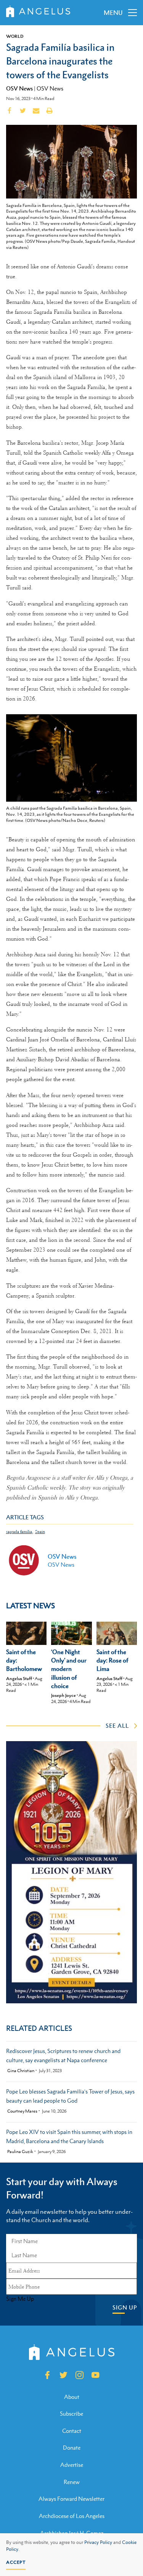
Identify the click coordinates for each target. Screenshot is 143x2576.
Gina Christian (21, 2071)
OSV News (19, 88)
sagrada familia (19, 1532)
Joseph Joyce (63, 1695)
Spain (40, 1532)
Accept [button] (16, 2562)
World (15, 36)
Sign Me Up (20, 2299)
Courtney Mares (22, 2111)
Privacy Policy (98, 2542)
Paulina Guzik (20, 2152)
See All (117, 1725)
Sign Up (125, 2307)
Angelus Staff (19, 1679)
